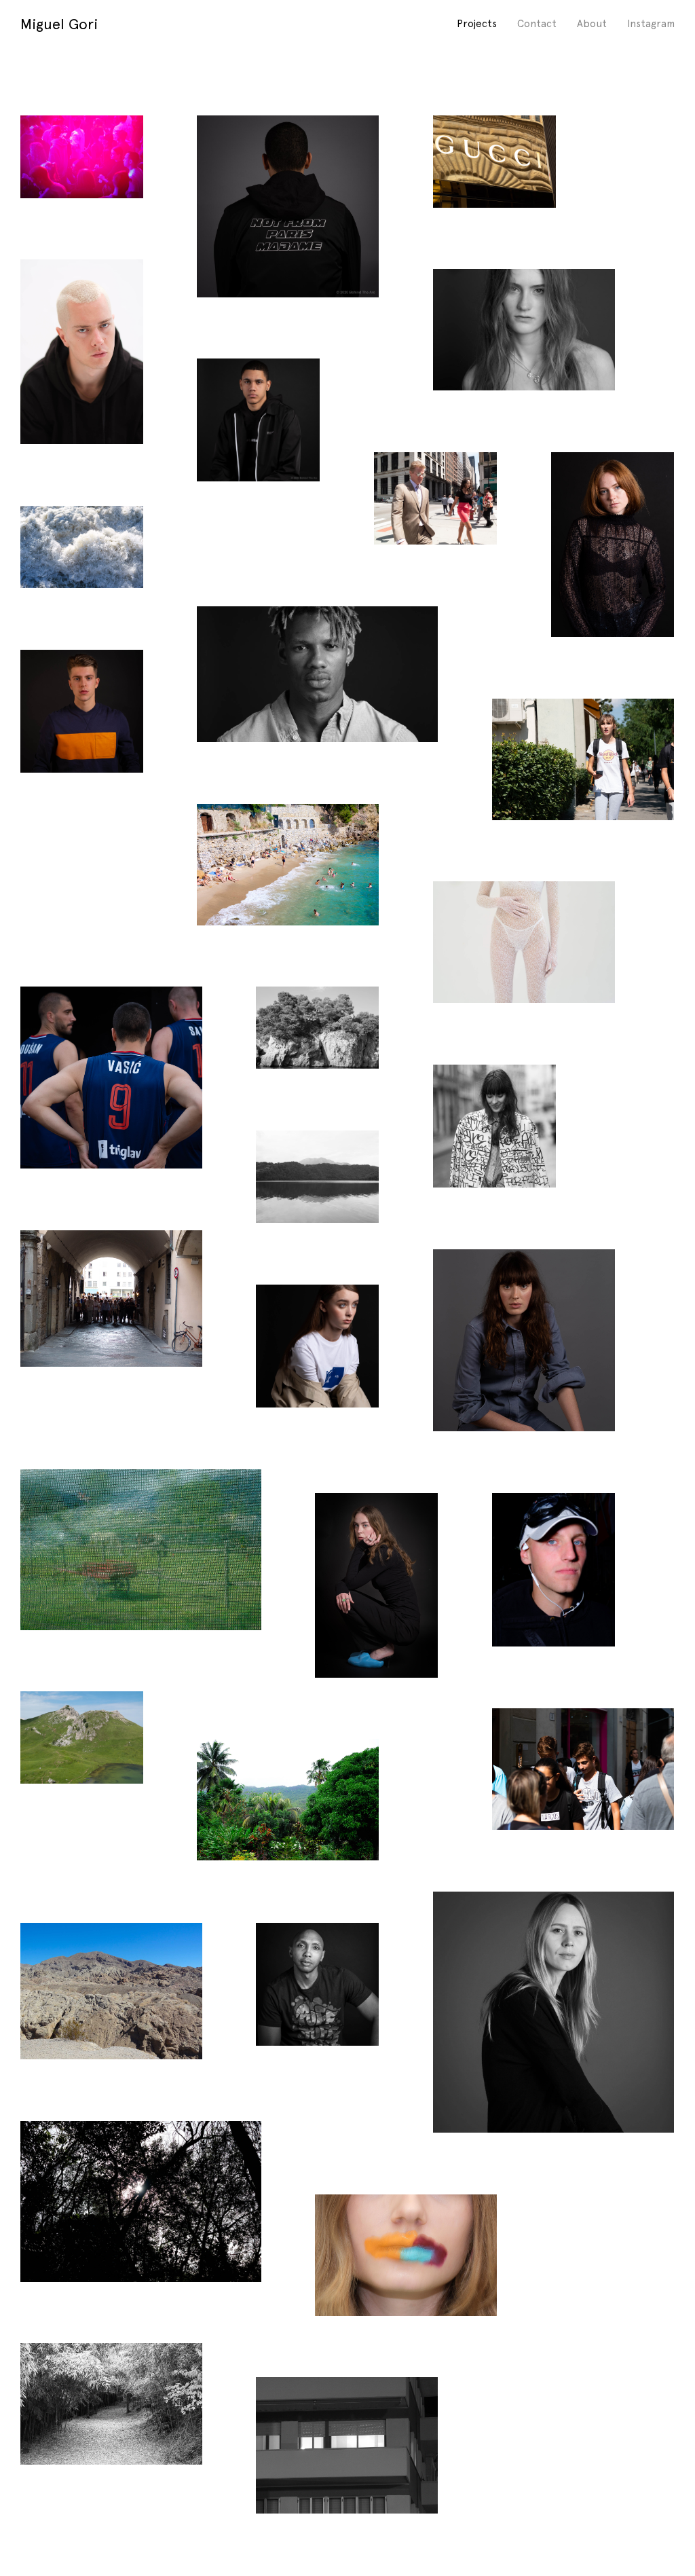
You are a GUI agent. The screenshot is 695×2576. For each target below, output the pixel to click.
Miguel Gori (59, 24)
